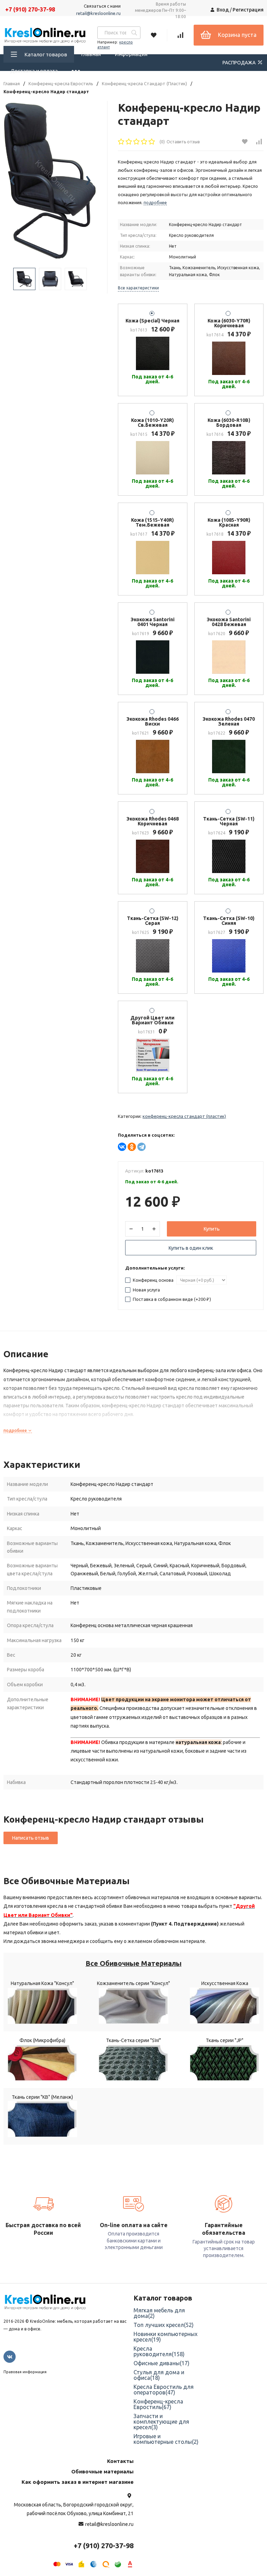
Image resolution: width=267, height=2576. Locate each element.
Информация (131, 54)
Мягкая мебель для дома (159, 2313)
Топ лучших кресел (164, 2325)
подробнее (16, 1430)
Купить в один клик (191, 1248)
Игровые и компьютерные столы (166, 2439)
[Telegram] (141, 1147)
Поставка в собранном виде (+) (171, 1299)
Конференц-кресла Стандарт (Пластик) (144, 84)
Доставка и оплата (34, 71)
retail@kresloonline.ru (98, 13)
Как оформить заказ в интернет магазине (78, 2482)
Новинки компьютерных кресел (165, 2337)
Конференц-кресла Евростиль (61, 84)
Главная (91, 54)
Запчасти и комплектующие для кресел (161, 2422)
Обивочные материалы (102, 2471)
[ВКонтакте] (122, 1147)
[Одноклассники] (132, 1147)
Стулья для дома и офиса (159, 2375)
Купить (212, 1229)
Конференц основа (153, 1280)
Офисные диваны (161, 2363)
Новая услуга (146, 1290)
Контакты (120, 2461)
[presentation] (12, 181)
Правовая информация (25, 2372)
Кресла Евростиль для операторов (164, 2390)
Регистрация (248, 10)
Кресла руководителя (159, 2351)
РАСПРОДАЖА (240, 63)
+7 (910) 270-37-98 (30, 9)
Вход (223, 10)
